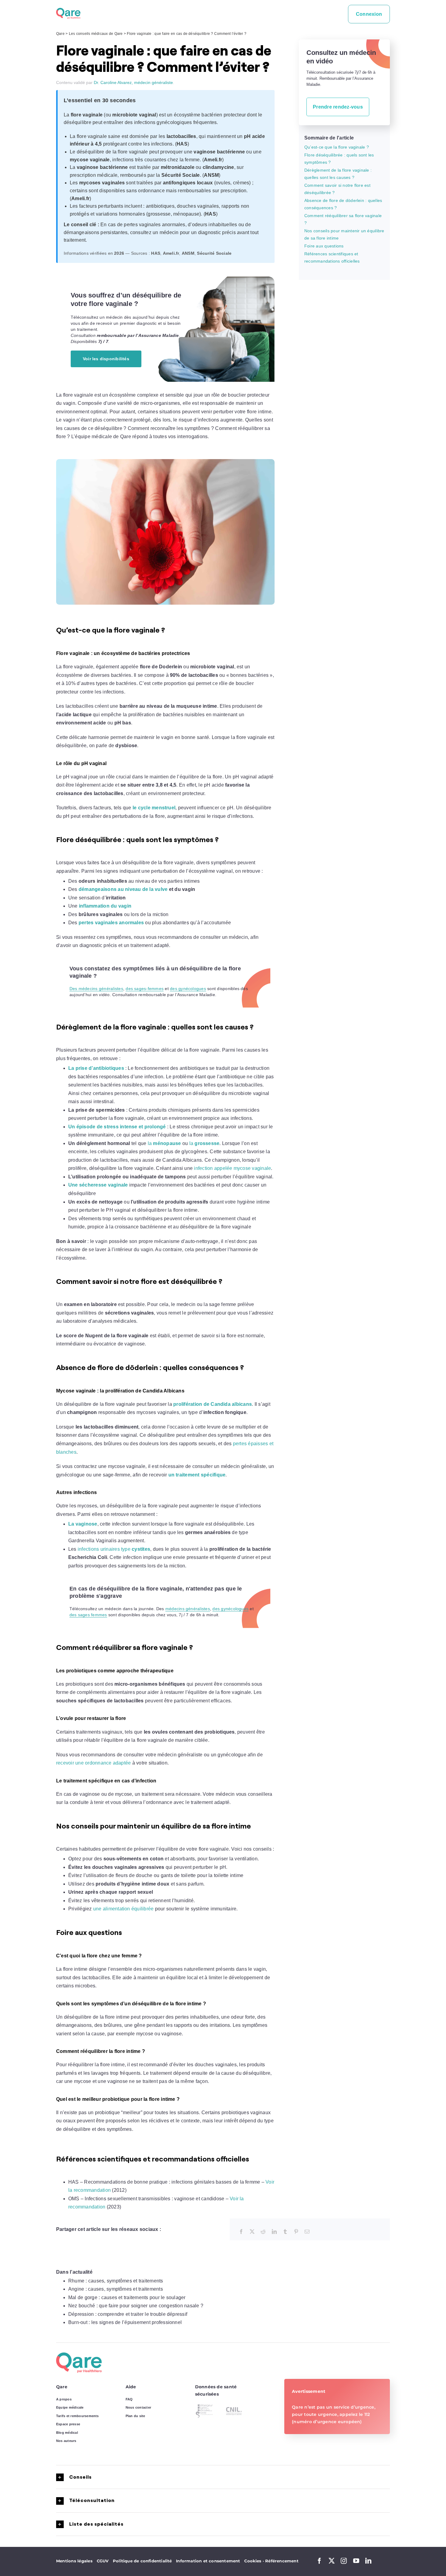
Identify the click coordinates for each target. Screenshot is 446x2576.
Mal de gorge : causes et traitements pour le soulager (127, 2297)
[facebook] (319, 2561)
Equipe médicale (70, 2407)
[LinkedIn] (274, 2232)
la (164, 1143)
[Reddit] (263, 2232)
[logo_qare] (68, 10)
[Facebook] (241, 2232)
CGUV (103, 2561)
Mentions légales (74, 2561)
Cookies (254, 2561)
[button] (223, 2477)
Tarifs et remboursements (78, 2416)
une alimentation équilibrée (123, 1909)
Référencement (282, 2561)
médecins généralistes (188, 1609)
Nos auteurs (66, 2441)
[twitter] (332, 2561)
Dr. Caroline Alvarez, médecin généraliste (133, 82)
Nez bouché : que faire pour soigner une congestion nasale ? (136, 2306)
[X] (252, 2232)
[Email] (307, 2232)
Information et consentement (208, 2561)
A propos (64, 2399)
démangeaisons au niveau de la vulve (123, 889)
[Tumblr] (285, 2232)
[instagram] (344, 2561)
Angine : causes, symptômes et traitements (116, 2289)
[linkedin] (368, 2561)
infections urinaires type (114, 1549)
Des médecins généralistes (96, 989)
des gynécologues (188, 989)
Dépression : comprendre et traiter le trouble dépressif (128, 2314)
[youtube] (356, 2561)
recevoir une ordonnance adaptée (93, 1763)
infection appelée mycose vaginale (232, 1168)
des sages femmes (88, 1615)
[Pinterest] (296, 2232)
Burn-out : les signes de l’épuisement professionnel (125, 2322)
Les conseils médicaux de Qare (96, 34)
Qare (60, 34)
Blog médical (67, 2433)
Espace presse (68, 2424)
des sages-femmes (145, 989)
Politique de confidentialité (142, 2561)
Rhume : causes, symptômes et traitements (116, 2281)
